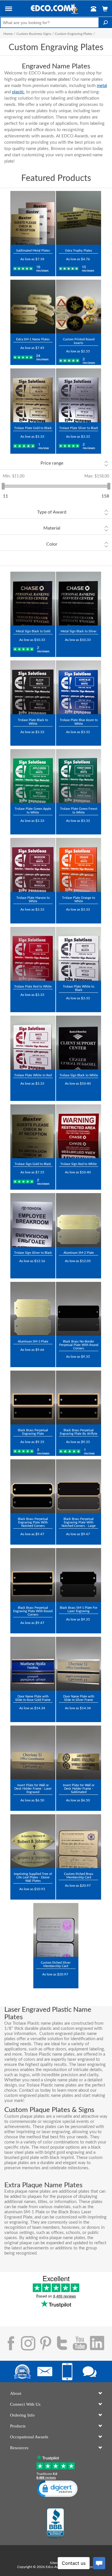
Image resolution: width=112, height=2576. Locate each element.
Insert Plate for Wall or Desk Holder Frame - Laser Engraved (33, 1789)
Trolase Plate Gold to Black (33, 428)
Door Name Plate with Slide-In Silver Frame (79, 1698)
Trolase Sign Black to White (79, 1075)
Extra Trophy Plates (79, 251)
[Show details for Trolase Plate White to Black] (79, 954)
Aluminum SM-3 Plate (33, 1342)
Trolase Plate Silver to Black (79, 428)
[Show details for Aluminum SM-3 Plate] (33, 1309)
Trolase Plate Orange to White (79, 900)
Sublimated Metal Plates (33, 251)
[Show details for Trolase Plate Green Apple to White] (33, 776)
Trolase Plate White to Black (79, 988)
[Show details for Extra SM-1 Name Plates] (33, 307)
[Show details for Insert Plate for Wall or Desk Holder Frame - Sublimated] (79, 1752)
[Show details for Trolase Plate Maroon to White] (33, 865)
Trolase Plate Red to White (33, 987)
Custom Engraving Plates (74, 34)
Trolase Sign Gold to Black (33, 1164)
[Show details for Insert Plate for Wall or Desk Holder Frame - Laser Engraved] (33, 1752)
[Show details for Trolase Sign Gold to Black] (33, 1131)
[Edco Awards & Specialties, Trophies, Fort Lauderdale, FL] (55, 2524)
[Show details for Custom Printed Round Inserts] (79, 307)
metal (102, 86)
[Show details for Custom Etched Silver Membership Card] (56, 1930)
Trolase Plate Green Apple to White (33, 811)
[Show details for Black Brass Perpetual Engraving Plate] (33, 1397)
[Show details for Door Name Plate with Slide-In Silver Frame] (79, 1664)
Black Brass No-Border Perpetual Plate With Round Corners (79, 1345)
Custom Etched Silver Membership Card (56, 1964)
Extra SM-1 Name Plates (33, 339)
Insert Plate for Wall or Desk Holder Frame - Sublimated (79, 1789)
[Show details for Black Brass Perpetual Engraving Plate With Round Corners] (33, 1575)
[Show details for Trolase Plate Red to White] (33, 954)
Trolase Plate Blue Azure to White (79, 722)
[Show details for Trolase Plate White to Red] (33, 1043)
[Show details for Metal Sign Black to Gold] (33, 599)
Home (8, 34)
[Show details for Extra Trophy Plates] (79, 218)
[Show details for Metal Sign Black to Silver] (79, 599)
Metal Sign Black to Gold (33, 631)
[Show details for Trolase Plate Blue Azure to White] (79, 687)
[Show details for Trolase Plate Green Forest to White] (79, 776)
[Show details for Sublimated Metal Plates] (33, 218)
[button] (9, 10)
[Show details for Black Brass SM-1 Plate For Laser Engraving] (79, 1575)
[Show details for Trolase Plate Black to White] (33, 687)
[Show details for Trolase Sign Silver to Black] (33, 1220)
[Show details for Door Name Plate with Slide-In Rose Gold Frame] (33, 1664)
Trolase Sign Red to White (79, 1164)
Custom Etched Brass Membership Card (79, 1876)
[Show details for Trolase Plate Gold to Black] (33, 395)
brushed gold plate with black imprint (39, 2158)
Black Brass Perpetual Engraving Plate (33, 1432)
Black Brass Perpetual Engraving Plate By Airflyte (79, 1432)
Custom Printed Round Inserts (79, 341)
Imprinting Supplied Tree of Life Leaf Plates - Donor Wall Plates (33, 1877)
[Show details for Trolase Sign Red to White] (79, 1131)
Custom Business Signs (34, 34)
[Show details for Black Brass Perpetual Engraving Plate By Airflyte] (79, 1397)
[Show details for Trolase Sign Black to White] (79, 1043)
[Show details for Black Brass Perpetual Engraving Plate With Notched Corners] (33, 1486)
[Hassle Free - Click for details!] (79, 38)
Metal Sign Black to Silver (79, 631)
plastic (18, 92)
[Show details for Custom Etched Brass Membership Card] (79, 1841)
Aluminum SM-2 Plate (79, 1253)
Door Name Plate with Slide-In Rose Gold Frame (33, 1698)
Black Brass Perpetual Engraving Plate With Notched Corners (33, 1522)
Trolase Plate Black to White (33, 722)
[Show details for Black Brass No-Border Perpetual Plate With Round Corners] (79, 1309)
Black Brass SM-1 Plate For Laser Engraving (79, 1609)
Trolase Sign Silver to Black (33, 1253)
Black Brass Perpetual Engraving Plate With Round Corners (33, 1611)
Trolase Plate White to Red (33, 1075)
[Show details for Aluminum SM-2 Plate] (79, 1220)
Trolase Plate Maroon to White (33, 900)
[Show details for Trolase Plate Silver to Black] (79, 395)
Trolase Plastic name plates (49, 2054)
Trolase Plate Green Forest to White (79, 811)
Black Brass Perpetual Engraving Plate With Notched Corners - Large (79, 1522)
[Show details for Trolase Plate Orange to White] (79, 865)
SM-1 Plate (34, 2212)
